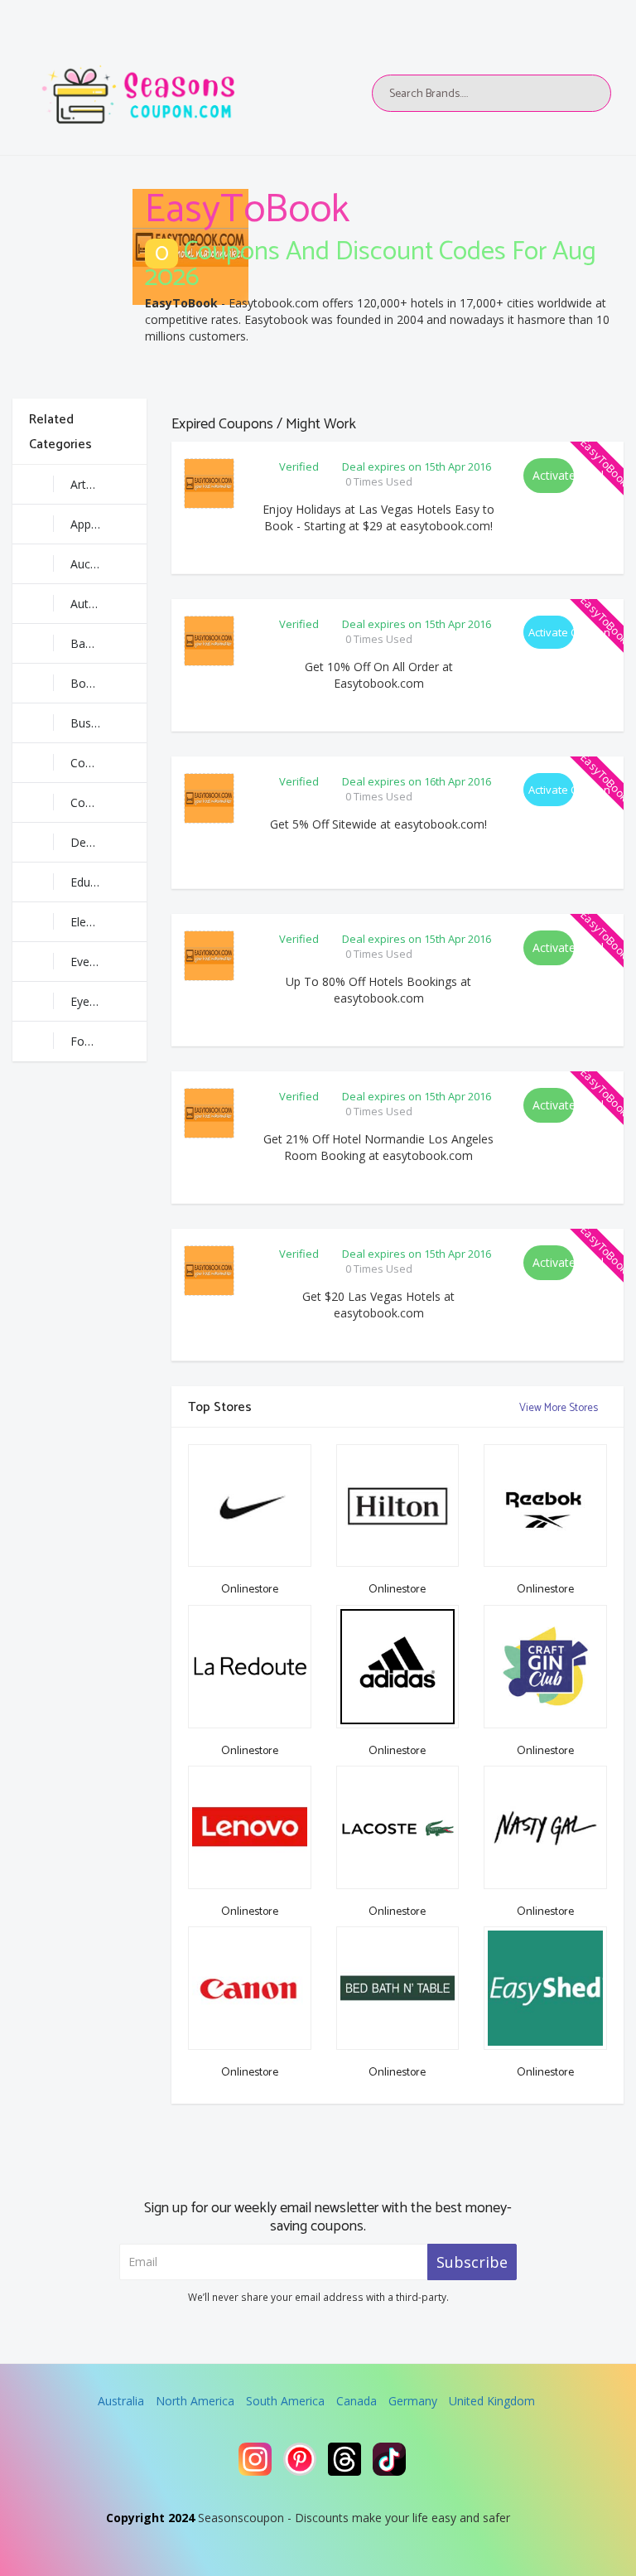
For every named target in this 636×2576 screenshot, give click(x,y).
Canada (357, 2401)
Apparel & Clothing (108, 524)
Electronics (99, 922)
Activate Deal (553, 475)
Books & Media (108, 683)
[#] (255, 2459)
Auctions (94, 564)
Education (97, 882)
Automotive (102, 604)
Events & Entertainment (108, 962)
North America (195, 2401)
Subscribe (472, 2262)
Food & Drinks (108, 1041)
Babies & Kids (108, 643)
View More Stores (560, 1408)
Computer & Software (108, 802)
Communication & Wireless (108, 763)
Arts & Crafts (105, 484)
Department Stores (108, 842)
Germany (413, 2401)
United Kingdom (492, 2401)
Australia (121, 2401)
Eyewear (93, 1001)
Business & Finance (108, 723)
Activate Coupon (551, 632)
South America (285, 2401)
